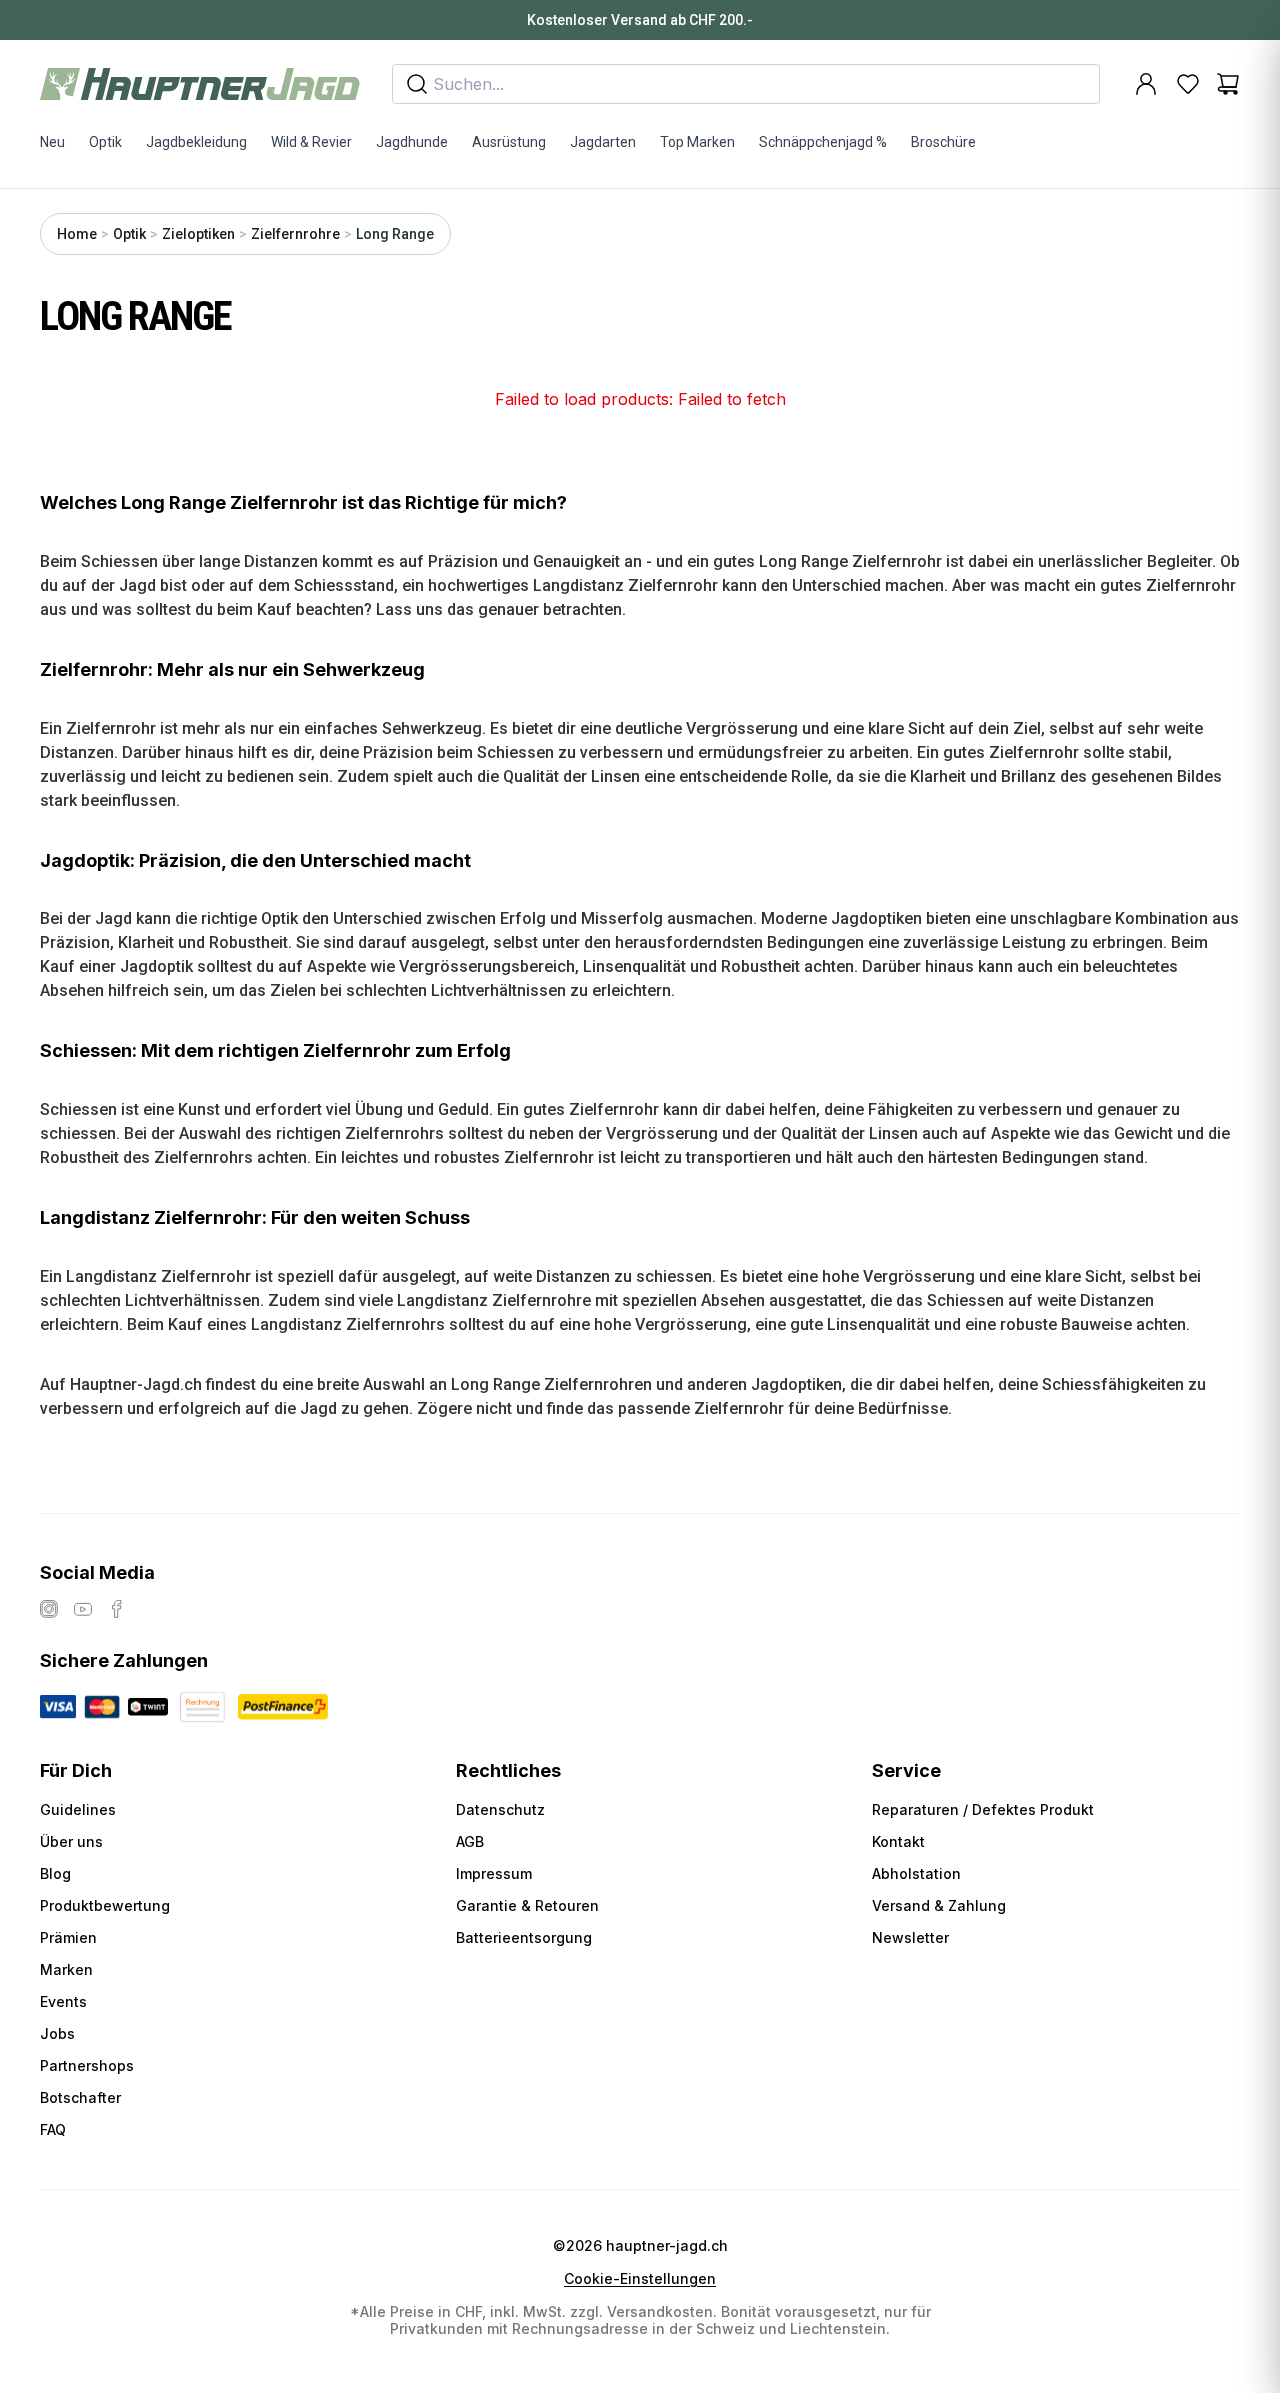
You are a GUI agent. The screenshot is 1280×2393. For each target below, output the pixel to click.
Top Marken (697, 142)
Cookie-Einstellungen (640, 2279)
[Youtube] (83, 1609)
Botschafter (80, 2097)
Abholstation (916, 1873)
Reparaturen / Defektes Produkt (983, 1809)
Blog (55, 1873)
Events (63, 2001)
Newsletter (910, 1937)
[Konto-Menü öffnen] (1146, 84)
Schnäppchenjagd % (823, 142)
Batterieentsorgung (524, 1937)
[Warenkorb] (1228, 84)
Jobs (57, 2033)
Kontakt (898, 1841)
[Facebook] (117, 1609)
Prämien (68, 1937)
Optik (105, 142)
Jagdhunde (412, 142)
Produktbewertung (105, 1905)
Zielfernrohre (295, 234)
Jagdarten (603, 142)
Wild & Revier (311, 142)
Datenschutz (500, 1809)
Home (77, 234)
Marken (66, 1969)
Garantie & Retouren (527, 1905)
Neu (52, 142)
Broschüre (943, 142)
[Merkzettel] (1188, 84)
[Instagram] (49, 1609)
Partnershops (87, 2065)
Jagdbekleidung (196, 142)
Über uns (71, 1841)
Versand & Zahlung (939, 1905)
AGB (470, 1841)
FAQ (53, 2129)
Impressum (494, 1873)
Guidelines (78, 1809)
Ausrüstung (509, 142)
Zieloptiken (198, 234)
